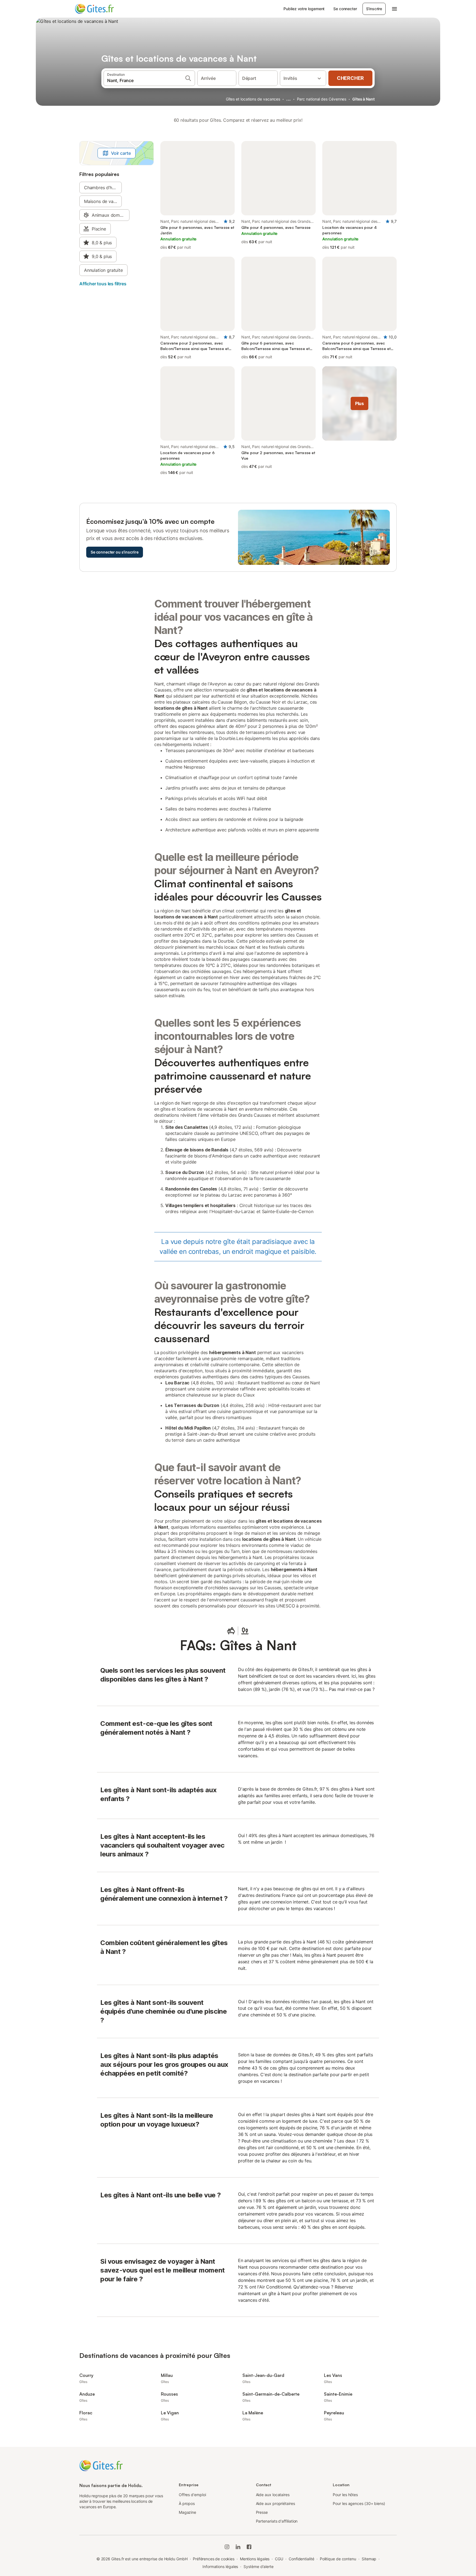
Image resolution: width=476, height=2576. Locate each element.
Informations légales (220, 2566)
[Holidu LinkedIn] (238, 2547)
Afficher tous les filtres (103, 284)
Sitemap (369, 2559)
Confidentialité (301, 2559)
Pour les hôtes (345, 2495)
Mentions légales (255, 2559)
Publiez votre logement (304, 9)
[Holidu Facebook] (249, 2547)
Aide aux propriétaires (275, 2503)
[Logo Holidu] (102, 9)
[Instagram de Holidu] (227, 2547)
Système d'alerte (259, 2566)
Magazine (187, 2512)
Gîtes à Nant (363, 99)
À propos (187, 2503)
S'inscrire (374, 9)
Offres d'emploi (192, 2495)
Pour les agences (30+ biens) (359, 2503)
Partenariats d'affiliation (277, 2521)
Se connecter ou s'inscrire (115, 552)
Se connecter (345, 9)
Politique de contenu (338, 2559)
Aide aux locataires (273, 2495)
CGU (279, 2559)
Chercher (350, 78)
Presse (262, 2512)
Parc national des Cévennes (322, 99)
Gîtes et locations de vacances (253, 99)
